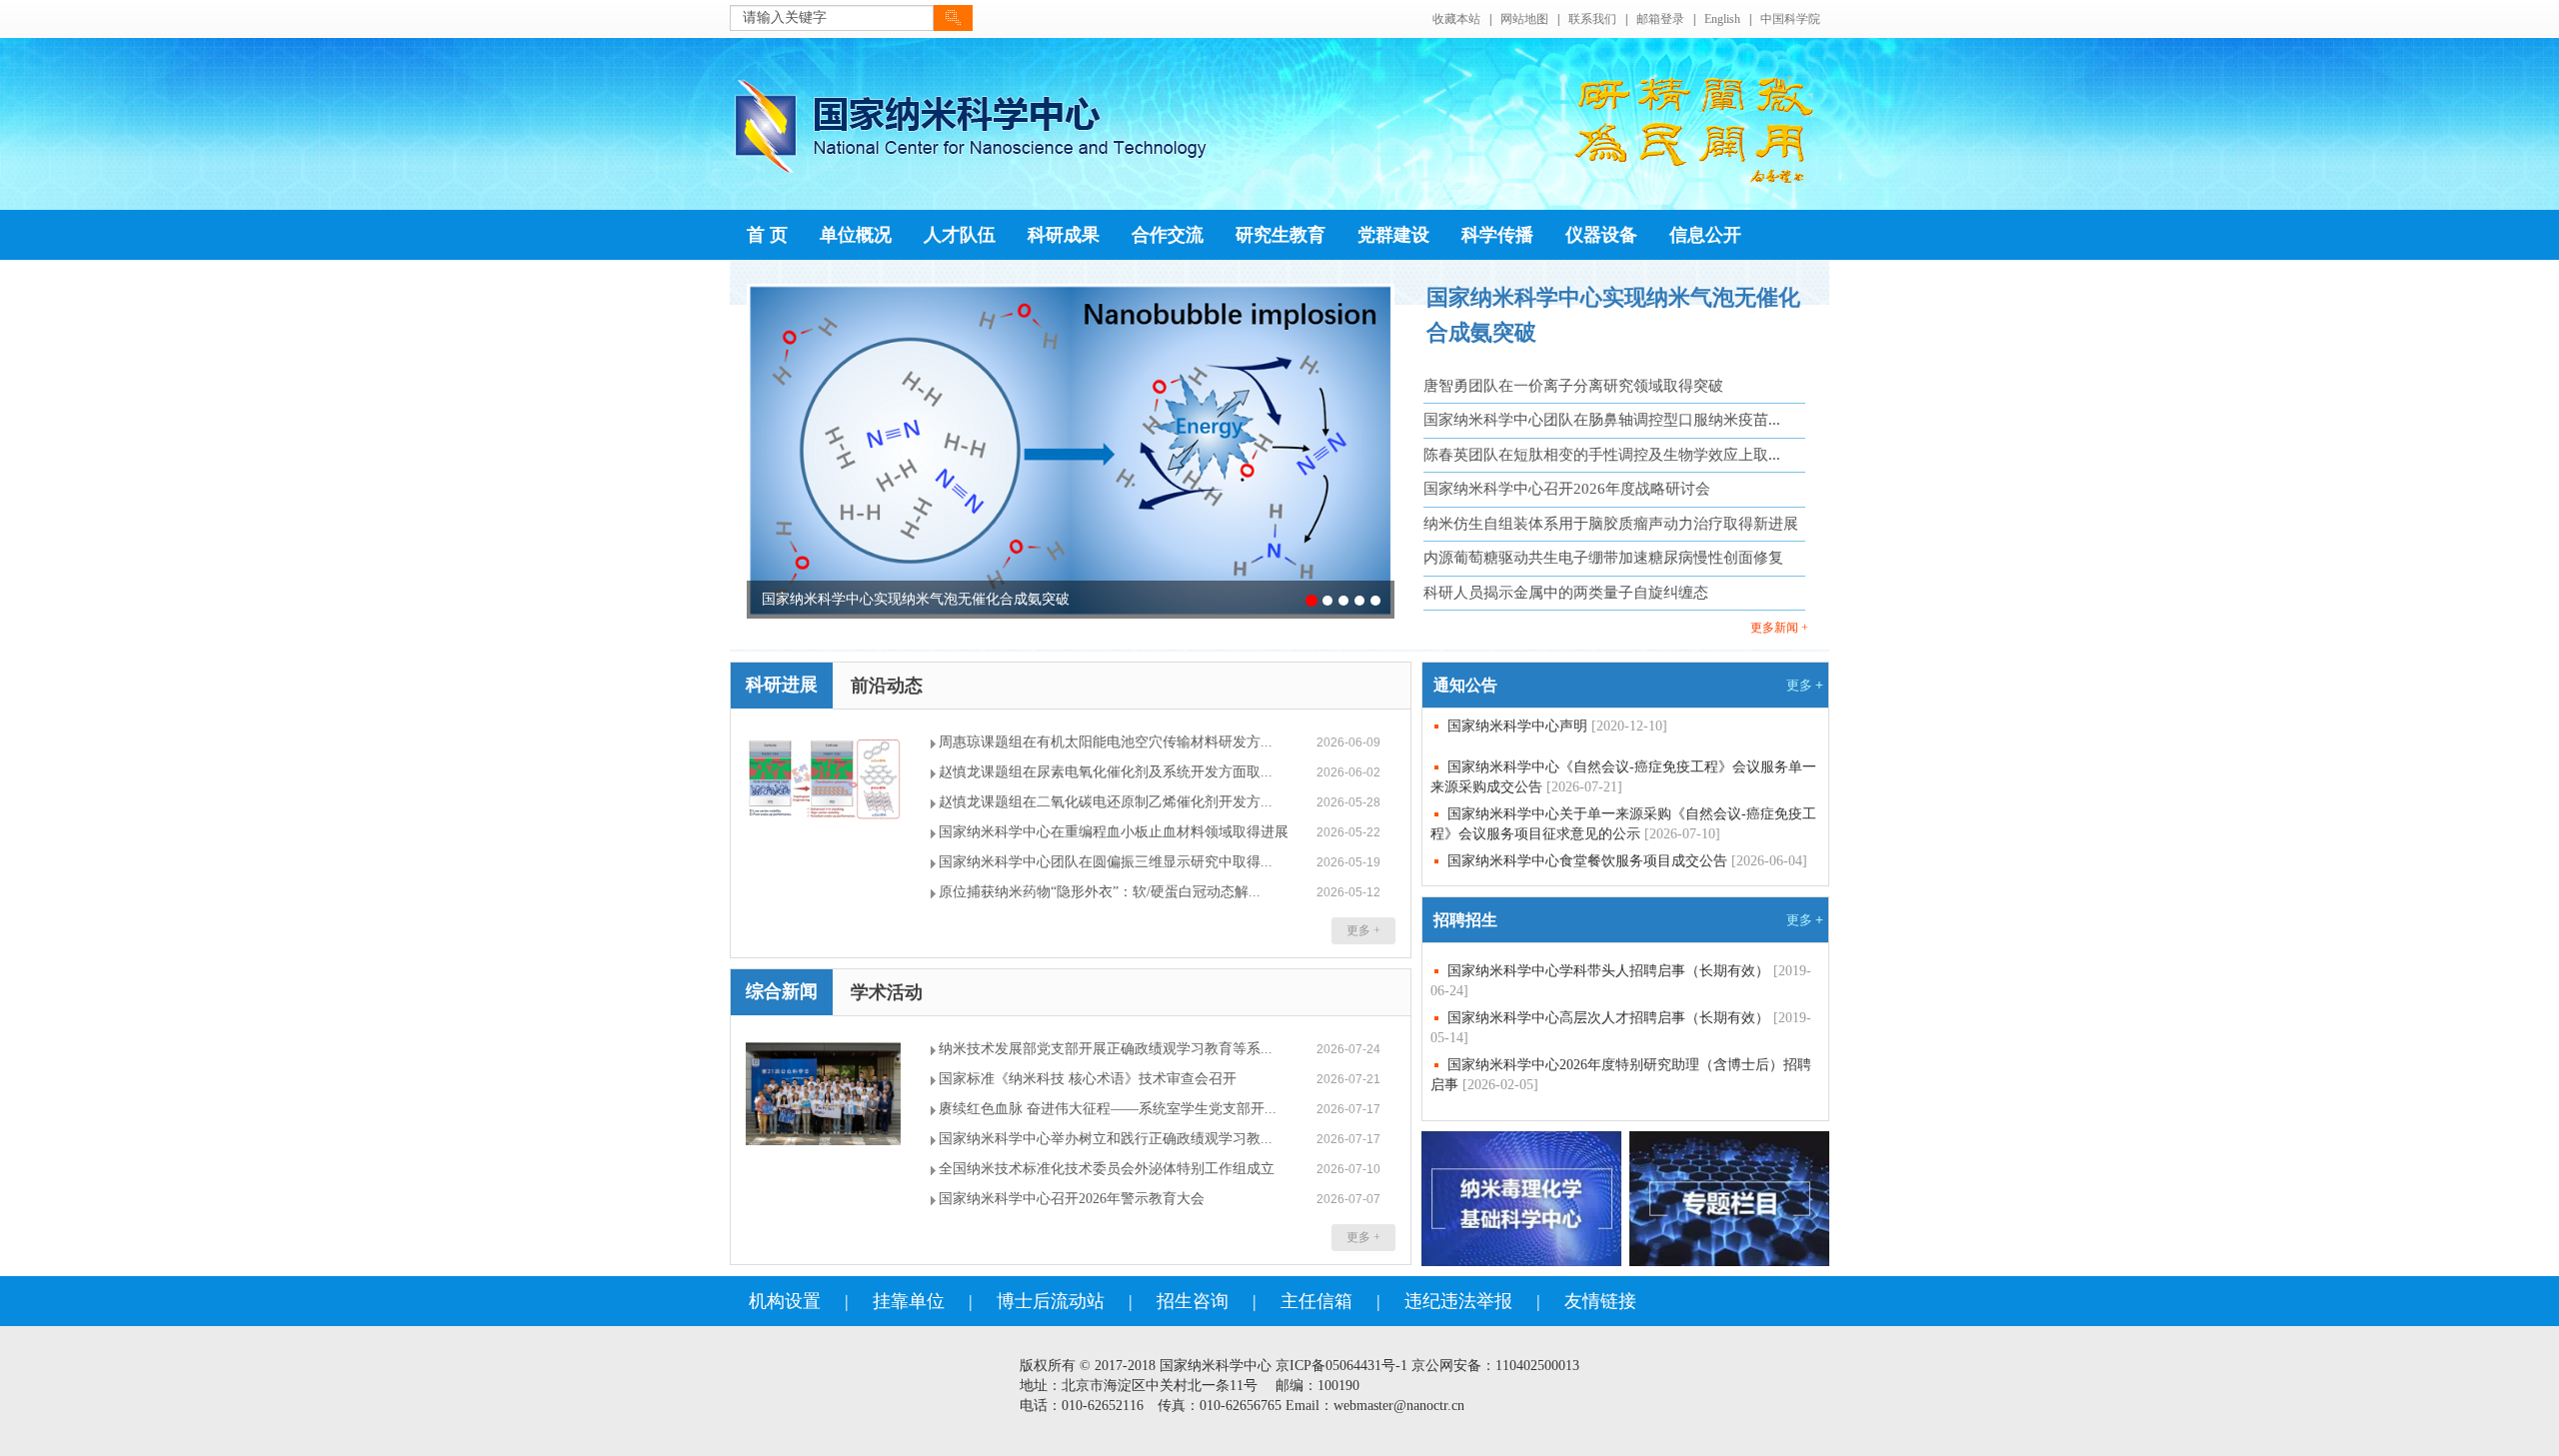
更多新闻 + (1779, 628)
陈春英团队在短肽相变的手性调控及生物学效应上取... (1602, 455)
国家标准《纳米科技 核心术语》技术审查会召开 (1088, 1079)
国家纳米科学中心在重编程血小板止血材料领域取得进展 (1114, 832)
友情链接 (1600, 1301)
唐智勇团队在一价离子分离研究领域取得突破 (1573, 386)
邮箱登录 (1660, 19)
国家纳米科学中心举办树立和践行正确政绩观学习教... (1106, 1139)
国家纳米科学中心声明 (1557, 726)
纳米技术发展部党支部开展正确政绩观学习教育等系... (1106, 1049)
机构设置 (785, 1301)
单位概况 (856, 235)
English (1722, 19)
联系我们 (1592, 19)
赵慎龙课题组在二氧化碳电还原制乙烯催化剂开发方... (1106, 802)
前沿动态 (887, 686)
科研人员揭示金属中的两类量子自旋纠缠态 (1566, 593)
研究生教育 (1280, 235)
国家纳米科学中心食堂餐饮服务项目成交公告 (1627, 861)
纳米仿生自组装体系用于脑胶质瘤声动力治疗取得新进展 (1611, 524)
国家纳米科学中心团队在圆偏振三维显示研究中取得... (1106, 862)
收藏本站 (1456, 19)
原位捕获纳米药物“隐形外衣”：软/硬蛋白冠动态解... (1100, 892)
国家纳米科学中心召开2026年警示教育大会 (1072, 1199)
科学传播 (1497, 235)
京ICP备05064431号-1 (1341, 1366)
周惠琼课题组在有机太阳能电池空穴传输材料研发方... (1106, 742)
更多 (1805, 685)
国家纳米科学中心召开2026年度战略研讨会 (1567, 489)
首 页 (767, 235)
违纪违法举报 (1458, 1301)
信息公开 (1705, 235)
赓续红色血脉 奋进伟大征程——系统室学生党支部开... (1108, 1109)
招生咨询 (1193, 1301)
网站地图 (1524, 19)
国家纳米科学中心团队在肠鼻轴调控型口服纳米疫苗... (1602, 420)
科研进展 (782, 685)
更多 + (1363, 930)
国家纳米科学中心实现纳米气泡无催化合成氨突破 (916, 599)
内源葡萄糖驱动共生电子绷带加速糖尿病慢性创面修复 (1603, 558)
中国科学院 (1790, 19)
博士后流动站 (1051, 1301)
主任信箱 (1316, 1301)
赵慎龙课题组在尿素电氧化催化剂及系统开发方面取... (1106, 772)
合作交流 (1168, 235)
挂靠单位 (909, 1301)
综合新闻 (782, 991)
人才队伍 (960, 235)
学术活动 (887, 992)
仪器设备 (1601, 235)
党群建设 (1393, 235)
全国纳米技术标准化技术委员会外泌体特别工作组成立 (1107, 1169)
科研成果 (1064, 235)
